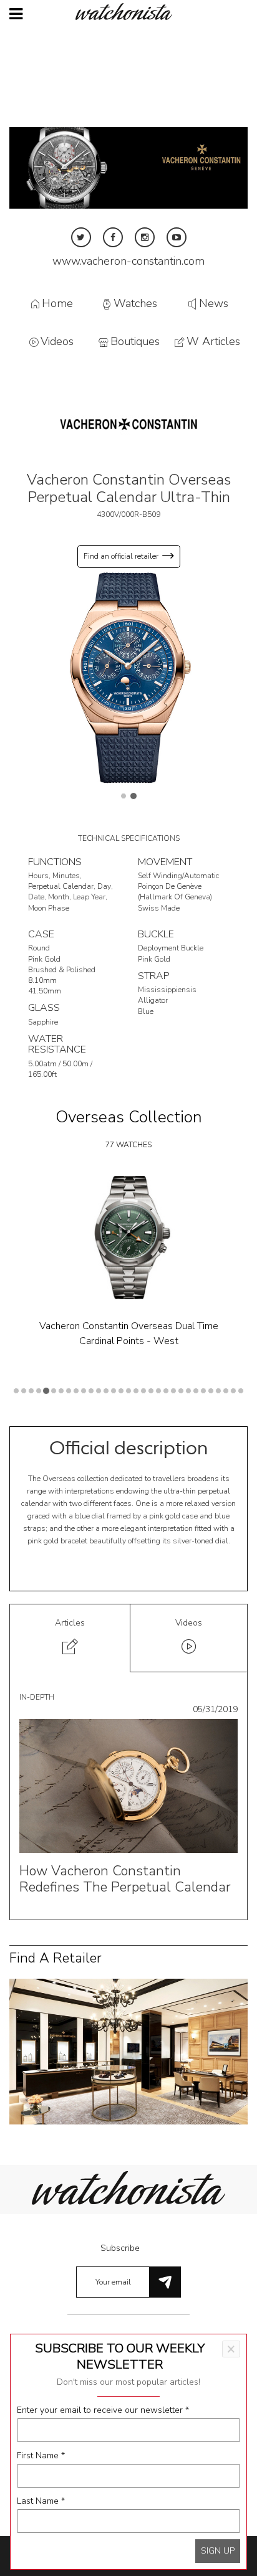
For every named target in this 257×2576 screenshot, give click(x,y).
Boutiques (135, 342)
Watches (135, 303)
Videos (57, 342)
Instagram (145, 237)
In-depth (37, 1697)
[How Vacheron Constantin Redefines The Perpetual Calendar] (128, 1785)
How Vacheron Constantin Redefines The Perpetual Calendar (125, 1879)
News (214, 303)
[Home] (128, 12)
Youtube (177, 237)
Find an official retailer (121, 556)
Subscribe (120, 2248)
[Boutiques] (128, 2051)
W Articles (213, 342)
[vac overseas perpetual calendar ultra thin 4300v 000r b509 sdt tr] (128, 677)
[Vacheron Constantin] (128, 423)
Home (57, 303)
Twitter (81, 237)
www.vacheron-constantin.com (128, 261)
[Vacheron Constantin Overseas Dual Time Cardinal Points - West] (128, 1238)
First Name (41, 2455)
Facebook (113, 237)
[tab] (70, 1638)
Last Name (41, 2501)
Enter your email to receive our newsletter (103, 2410)
